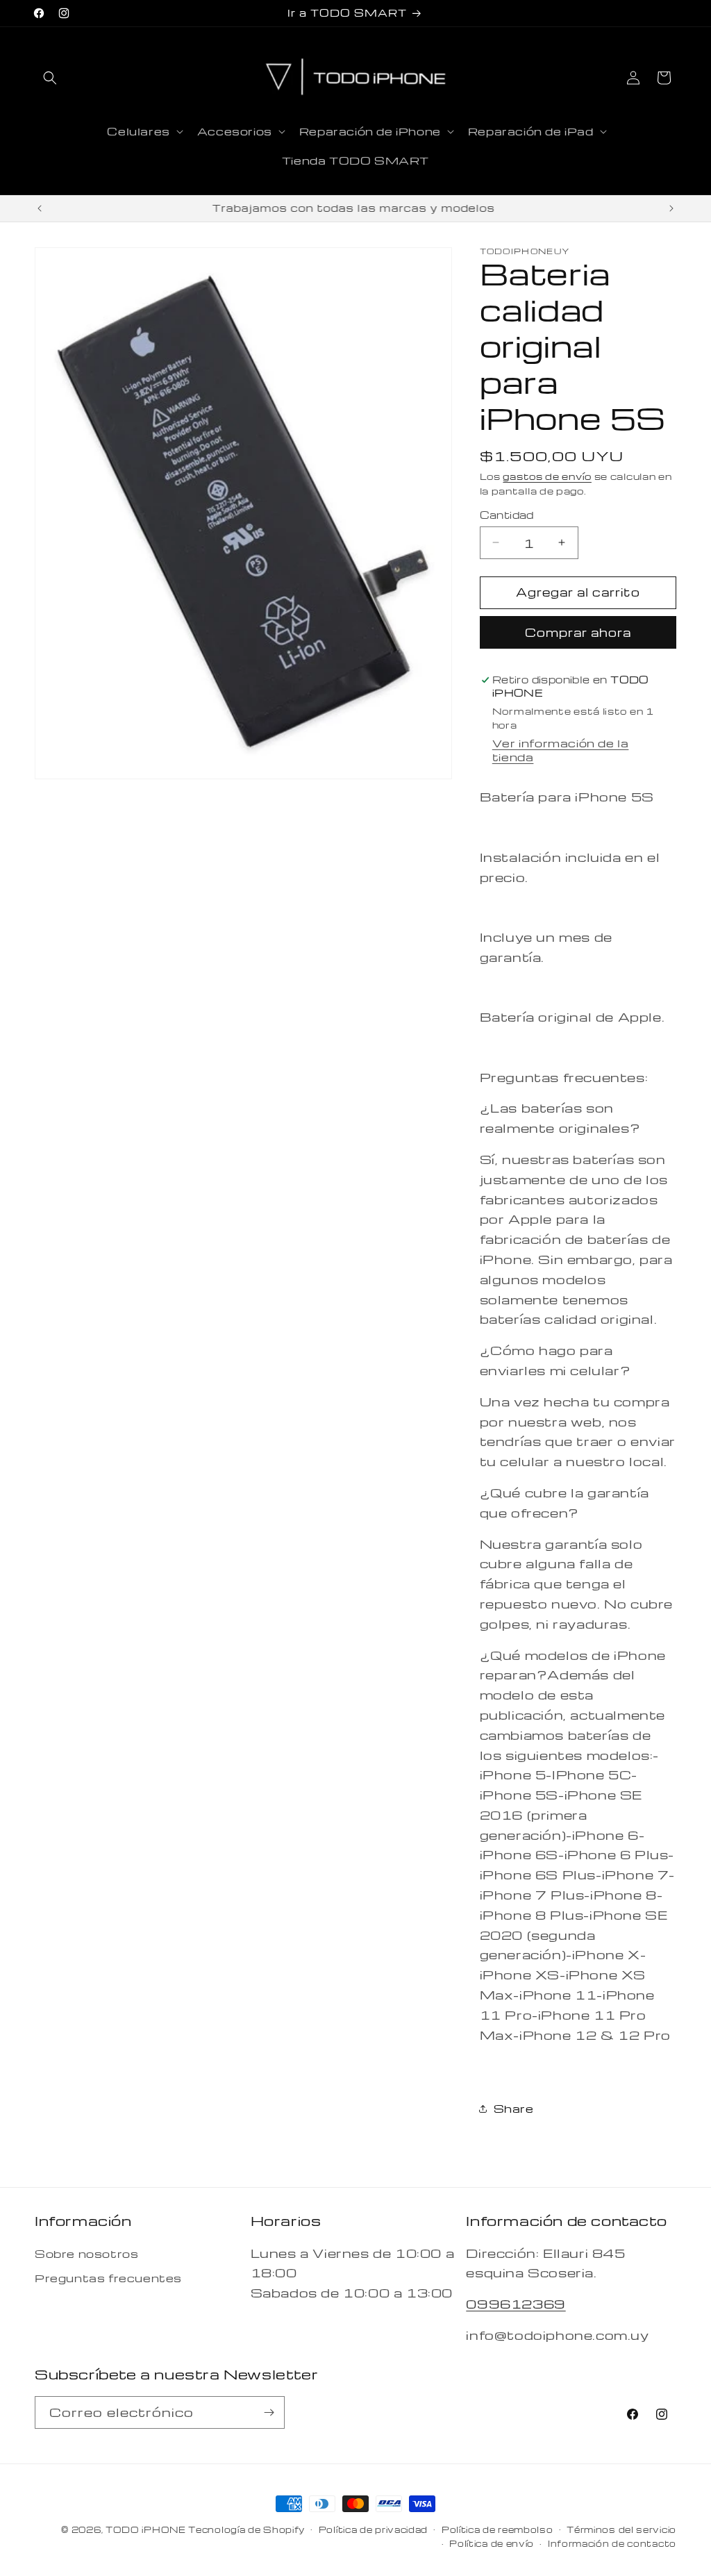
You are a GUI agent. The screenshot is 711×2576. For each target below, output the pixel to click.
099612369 (516, 2303)
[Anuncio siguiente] (671, 208)
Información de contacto (612, 2543)
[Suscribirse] (269, 2412)
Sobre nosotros (86, 2254)
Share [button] (514, 2109)
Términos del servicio (621, 2529)
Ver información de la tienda (561, 750)
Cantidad (507, 515)
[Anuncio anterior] (40, 208)
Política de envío (492, 2543)
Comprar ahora (578, 632)
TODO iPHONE (146, 2529)
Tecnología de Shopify (246, 2529)
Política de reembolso (497, 2529)
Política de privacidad (373, 2529)
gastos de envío (547, 476)
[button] (50, 78)
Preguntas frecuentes (108, 2278)
